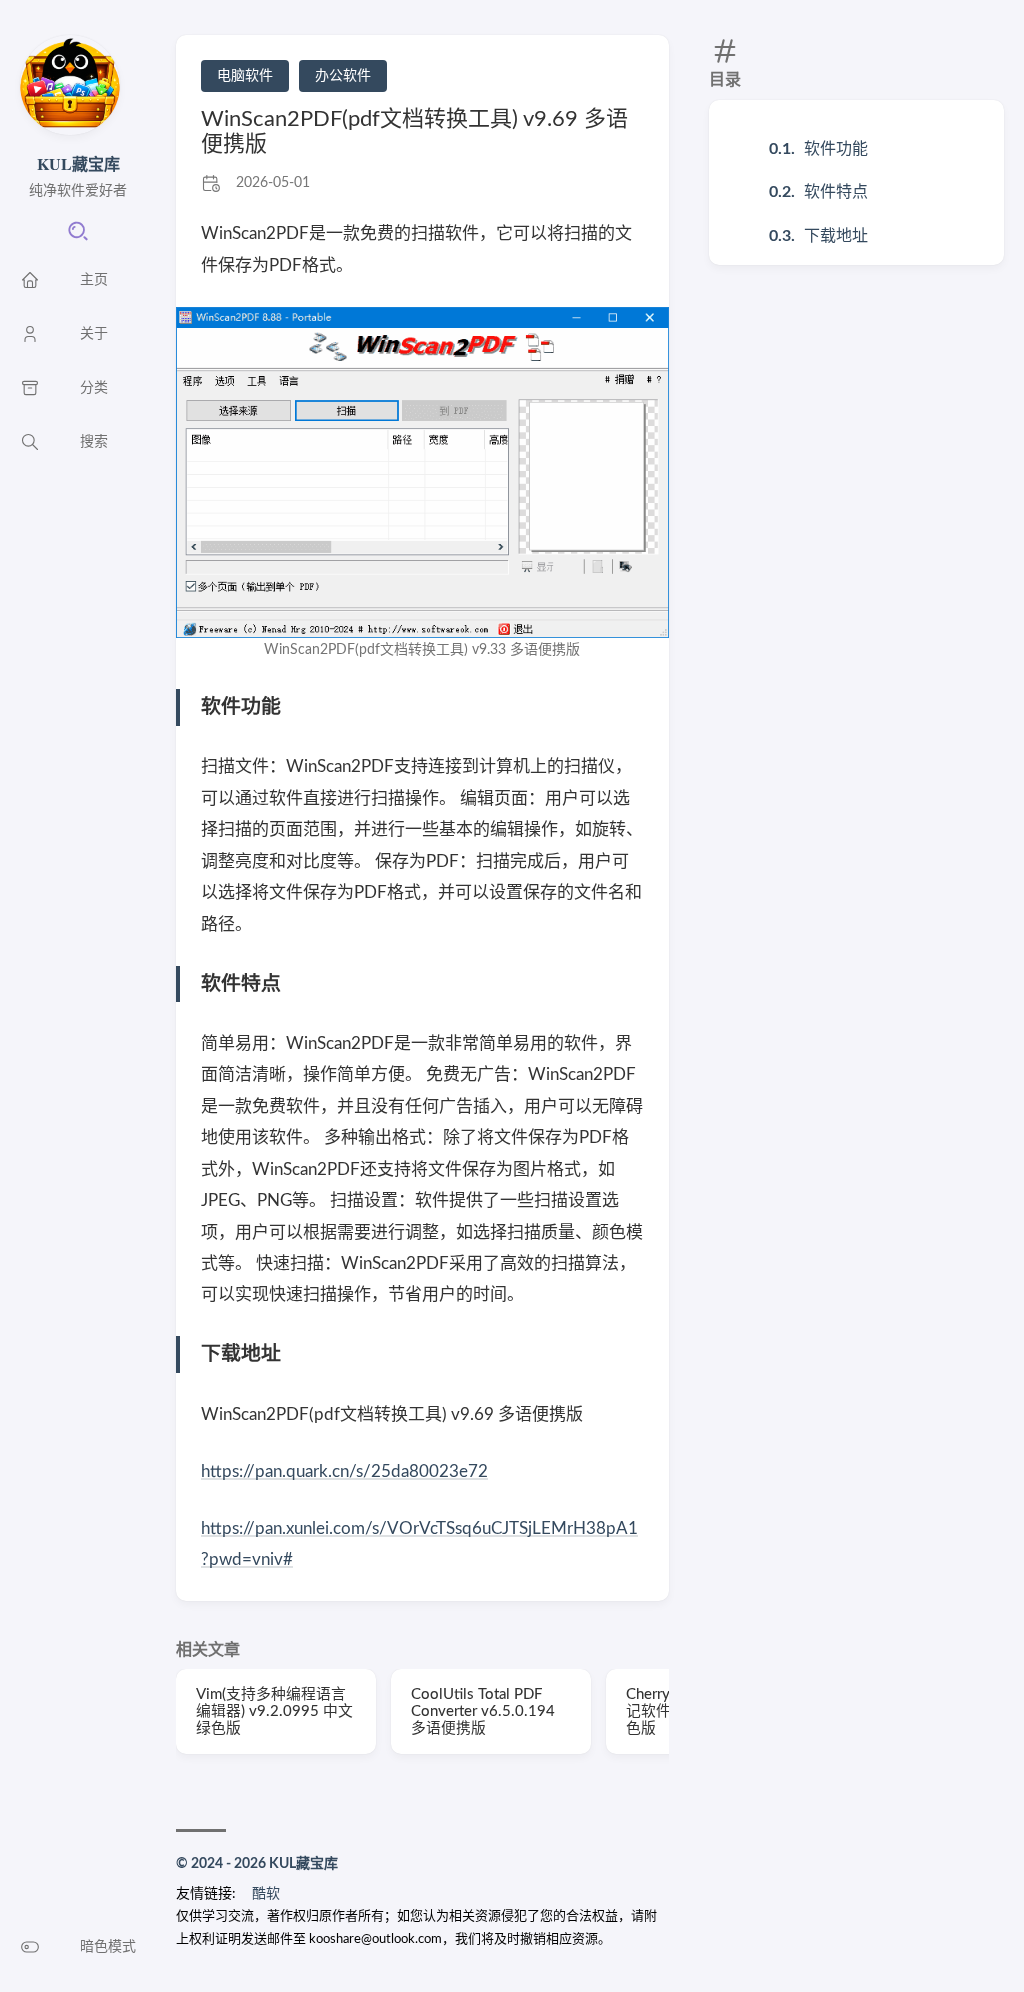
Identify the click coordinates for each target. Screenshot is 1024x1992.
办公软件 (343, 76)
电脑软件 (245, 76)
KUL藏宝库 (78, 163)
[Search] (78, 238)
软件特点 (836, 192)
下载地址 (836, 236)
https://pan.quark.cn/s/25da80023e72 (344, 1471)
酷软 (266, 1894)
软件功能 (836, 149)
